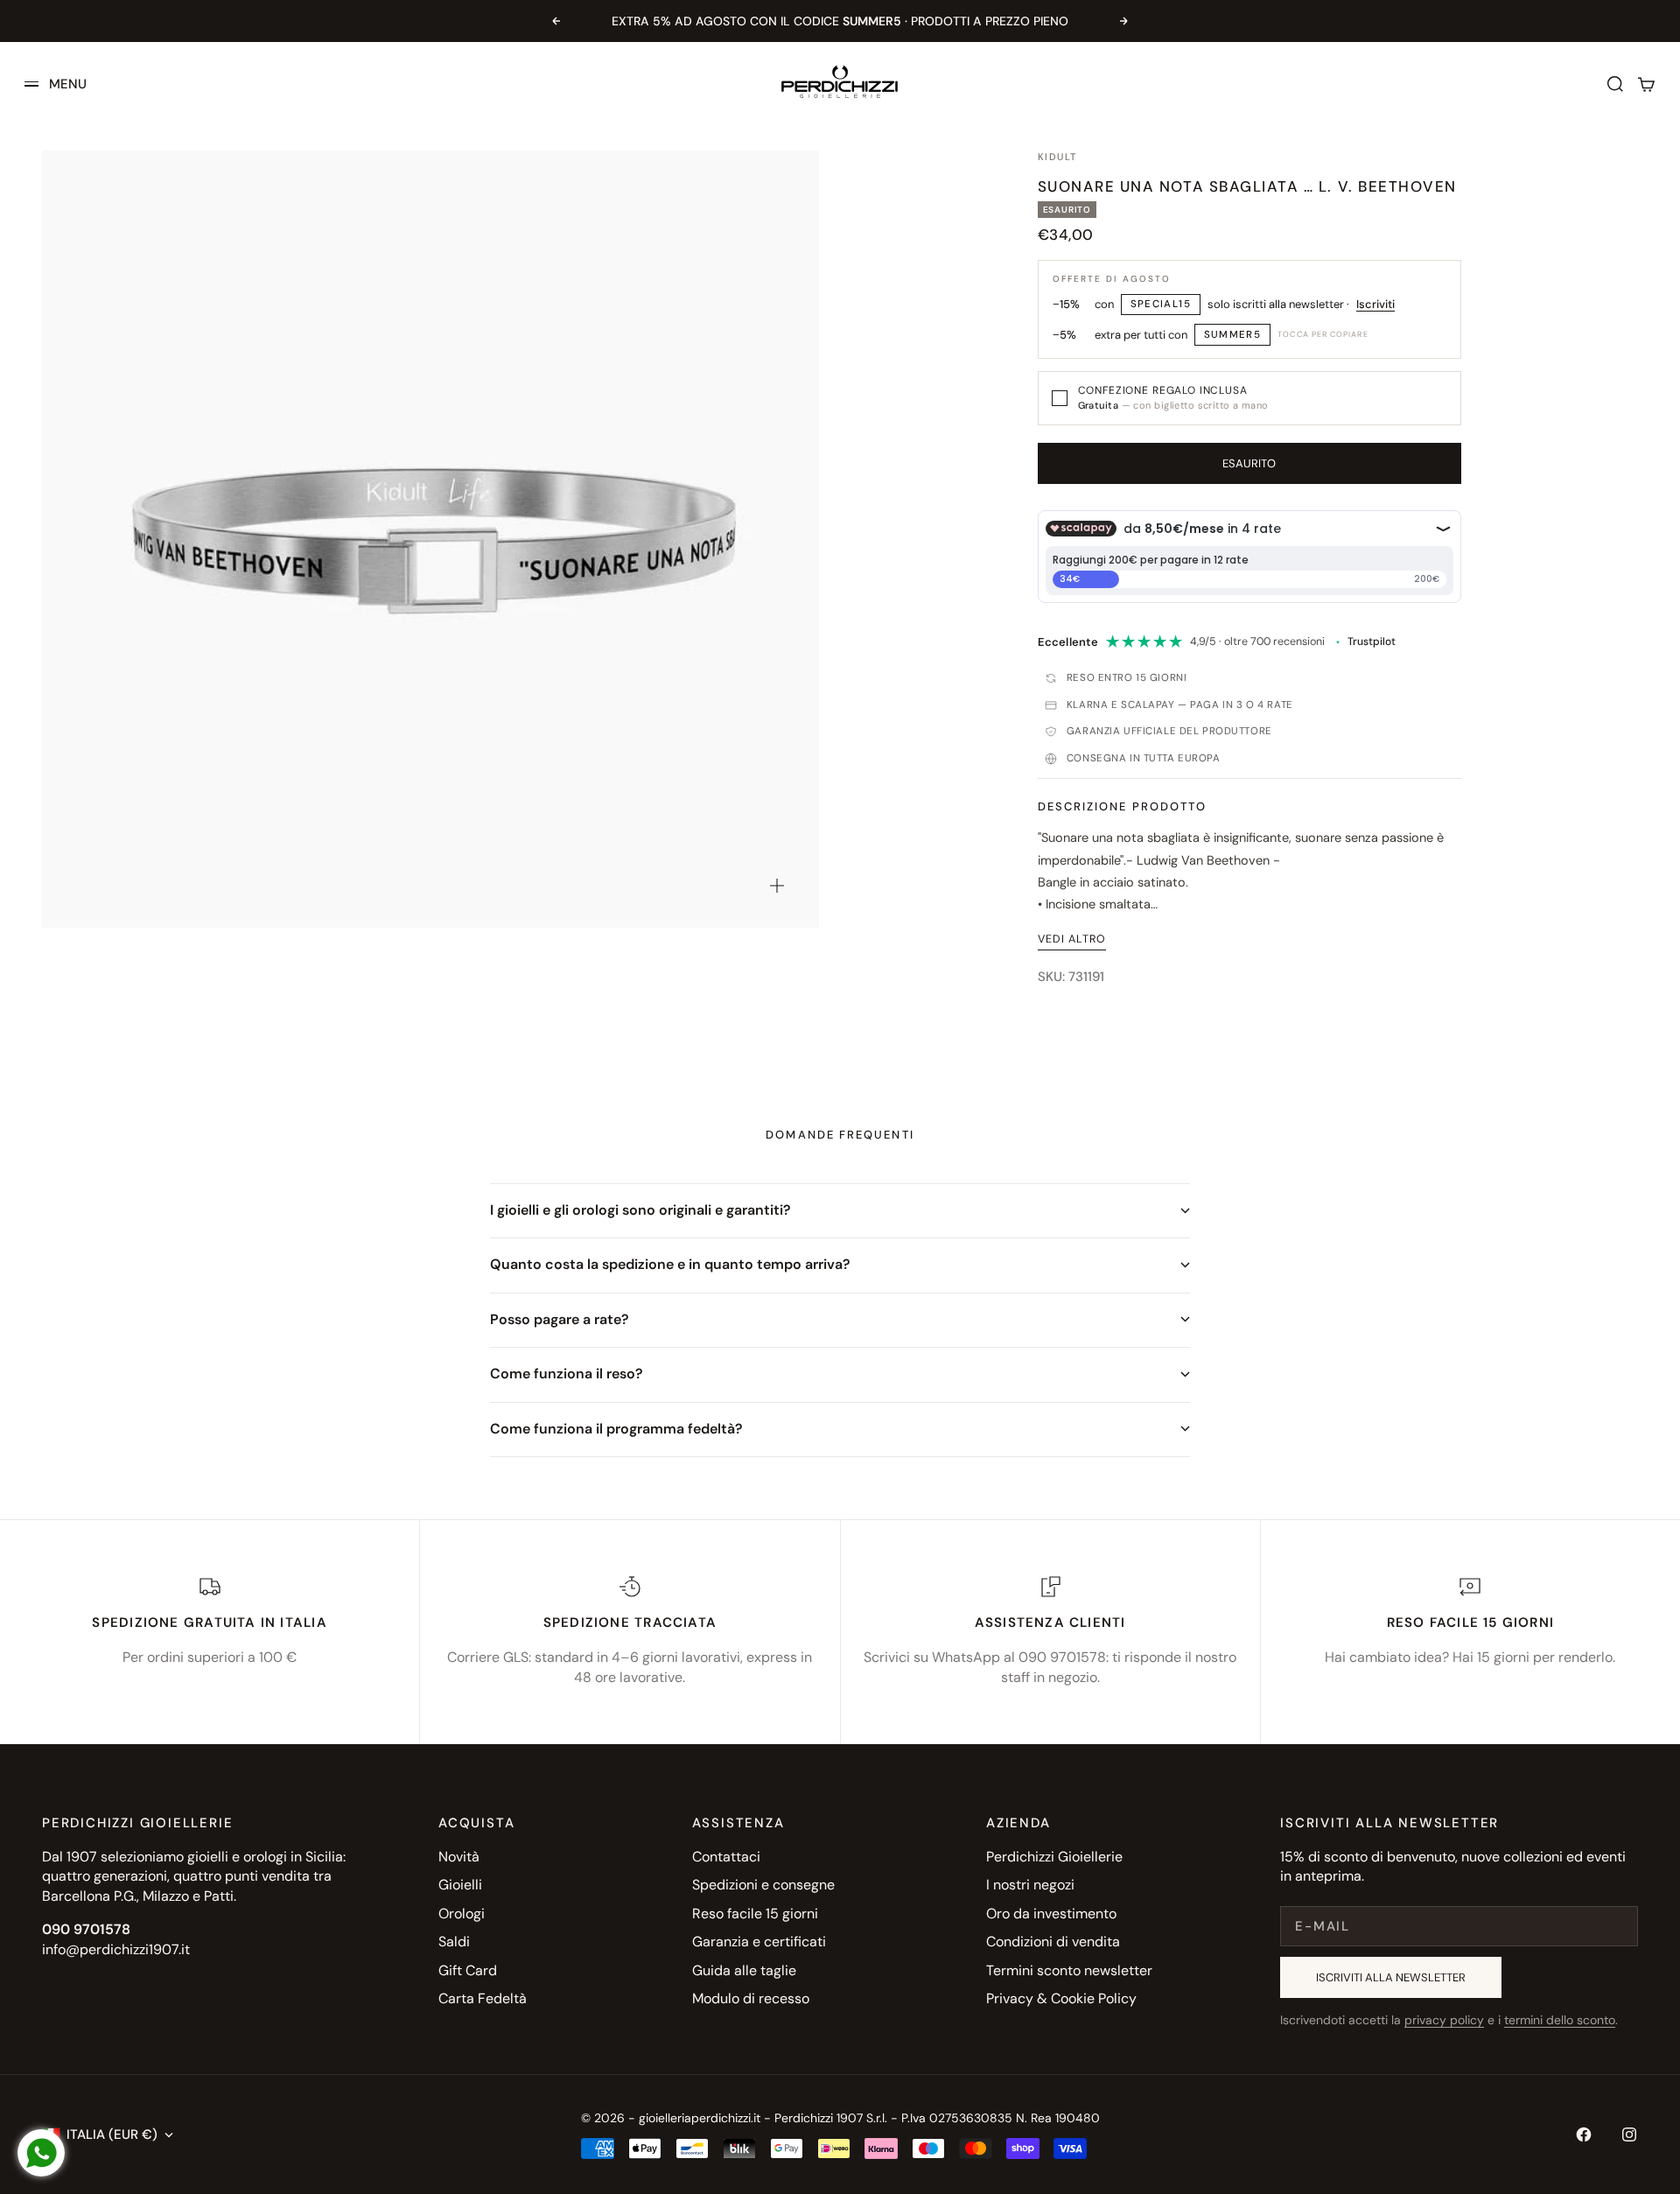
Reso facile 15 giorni (755, 1914)
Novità (459, 1857)
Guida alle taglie (744, 1970)
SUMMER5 (1233, 335)
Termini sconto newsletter (1069, 1970)
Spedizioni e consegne (763, 1885)
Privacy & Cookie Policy (1061, 1998)
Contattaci (726, 1857)
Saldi (454, 1942)
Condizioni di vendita (1053, 1942)
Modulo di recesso (751, 1998)
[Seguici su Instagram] (1629, 2134)
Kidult (1058, 157)
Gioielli (460, 1885)
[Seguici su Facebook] (1584, 2134)
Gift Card (468, 1970)
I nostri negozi (1030, 1885)
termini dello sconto (1560, 2020)
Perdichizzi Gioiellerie (1054, 1857)
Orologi (462, 1914)
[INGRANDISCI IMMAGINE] (777, 886)
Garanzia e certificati (759, 1942)
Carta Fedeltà (483, 1998)
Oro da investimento (1051, 1914)
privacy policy (1444, 2020)
